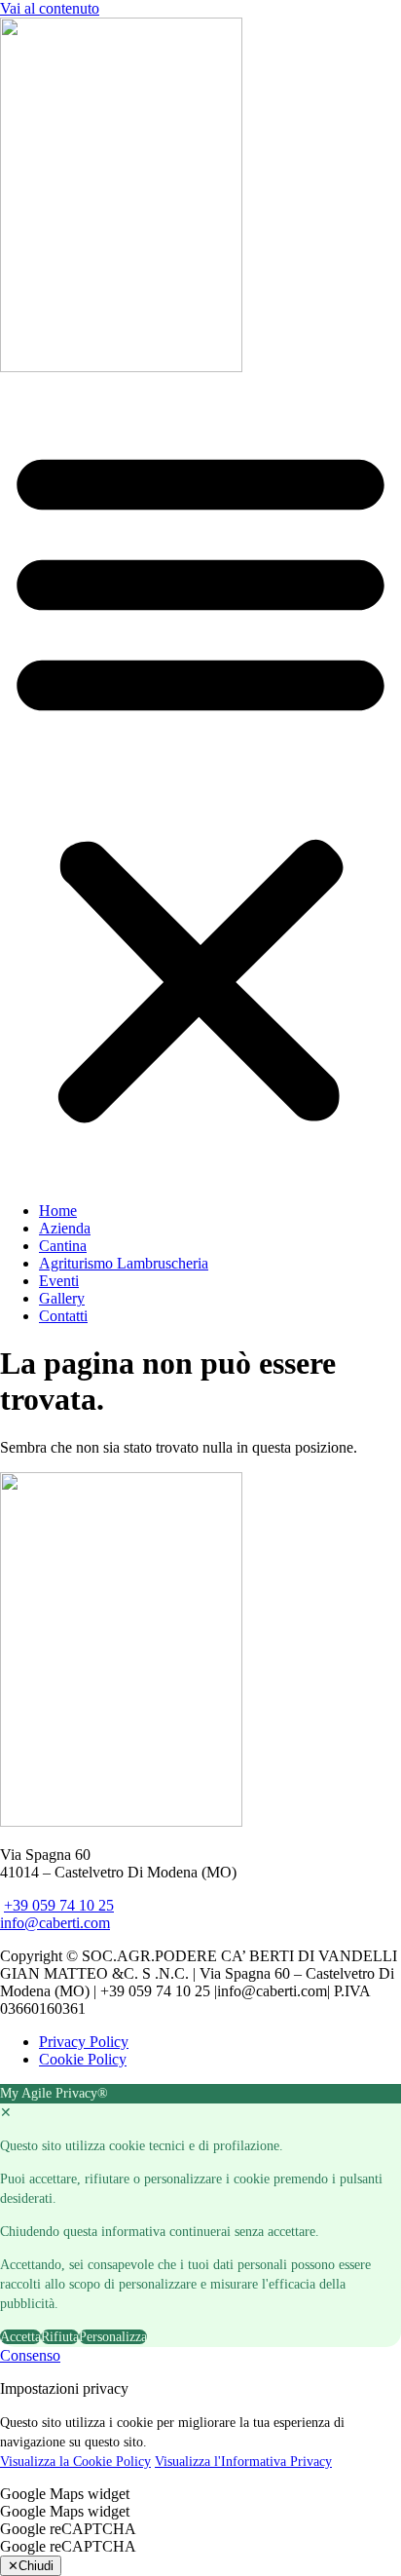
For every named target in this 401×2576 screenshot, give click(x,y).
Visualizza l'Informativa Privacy (243, 2462)
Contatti (63, 1316)
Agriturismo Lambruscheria (124, 1263)
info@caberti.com (55, 1923)
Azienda (65, 1228)
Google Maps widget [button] (65, 2494)
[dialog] (200, 2216)
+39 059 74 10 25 (59, 1905)
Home (58, 1211)
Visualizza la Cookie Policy (75, 2462)
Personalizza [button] (113, 2337)
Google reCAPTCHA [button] (68, 2529)
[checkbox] (200, 2512)
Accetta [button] (20, 2337)
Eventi (59, 1281)
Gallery (62, 1298)
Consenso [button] (30, 2355)
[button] (200, 781)
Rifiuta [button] (60, 2337)
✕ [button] (6, 2113)
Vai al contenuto (50, 8)
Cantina (63, 1246)
